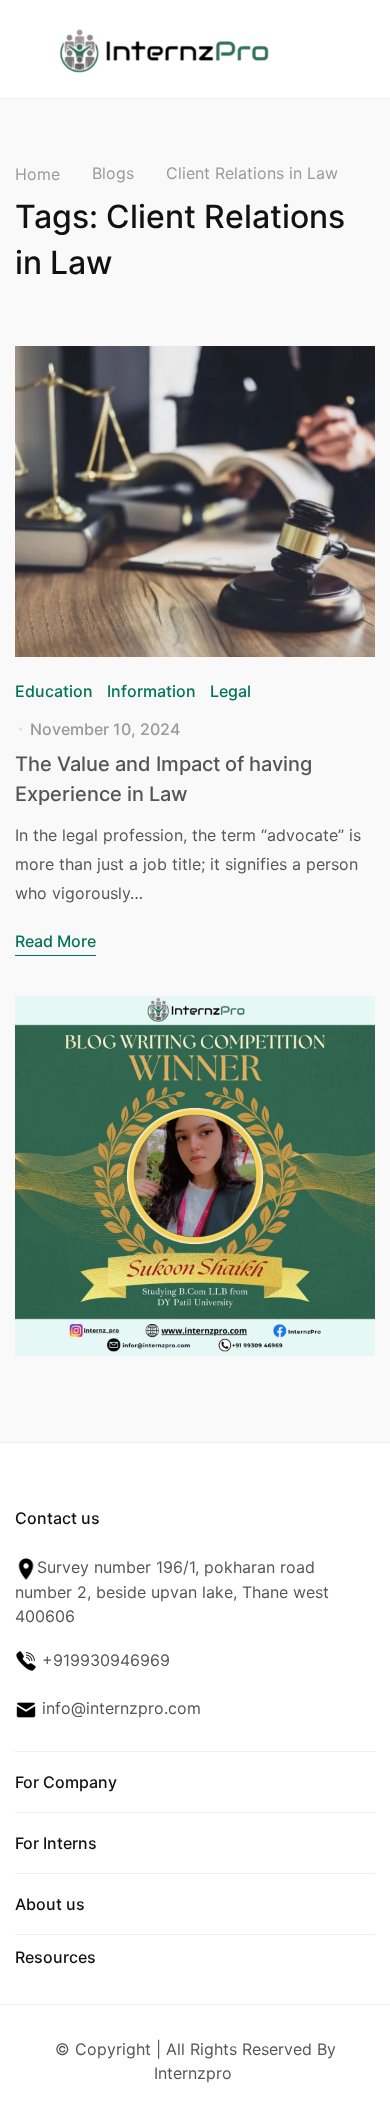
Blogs (113, 173)
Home (37, 174)
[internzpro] (164, 47)
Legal (230, 691)
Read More (55, 941)
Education (54, 691)
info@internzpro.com (119, 1708)
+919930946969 (103, 1660)
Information (151, 691)
